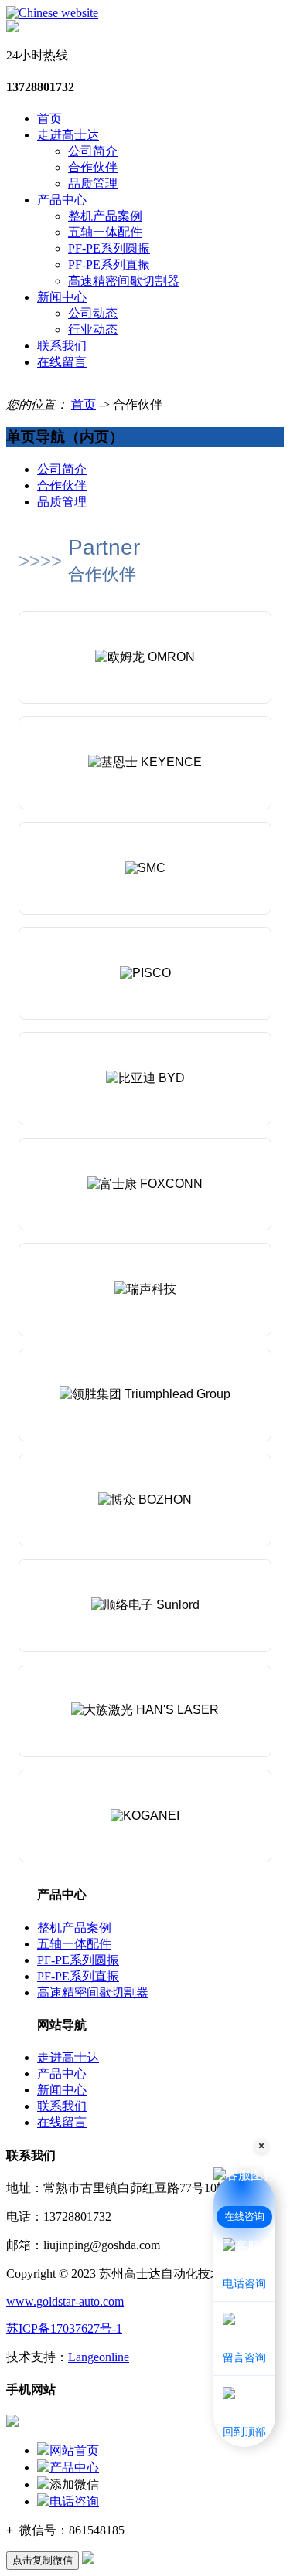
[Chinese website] (52, 13)
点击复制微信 (43, 2560)
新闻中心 (62, 297)
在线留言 (62, 362)
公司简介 (93, 151)
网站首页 (74, 2450)
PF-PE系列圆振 (109, 248)
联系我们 (62, 346)
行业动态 (93, 329)
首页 (49, 119)
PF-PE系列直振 (109, 265)
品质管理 (93, 183)
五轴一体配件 (105, 232)
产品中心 (62, 200)
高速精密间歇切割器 (124, 281)
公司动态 (93, 313)
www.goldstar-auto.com (65, 2301)
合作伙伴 (93, 167)
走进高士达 (68, 135)
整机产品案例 (105, 216)
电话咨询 (74, 2501)
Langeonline (99, 2357)
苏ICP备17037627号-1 (64, 2328)
